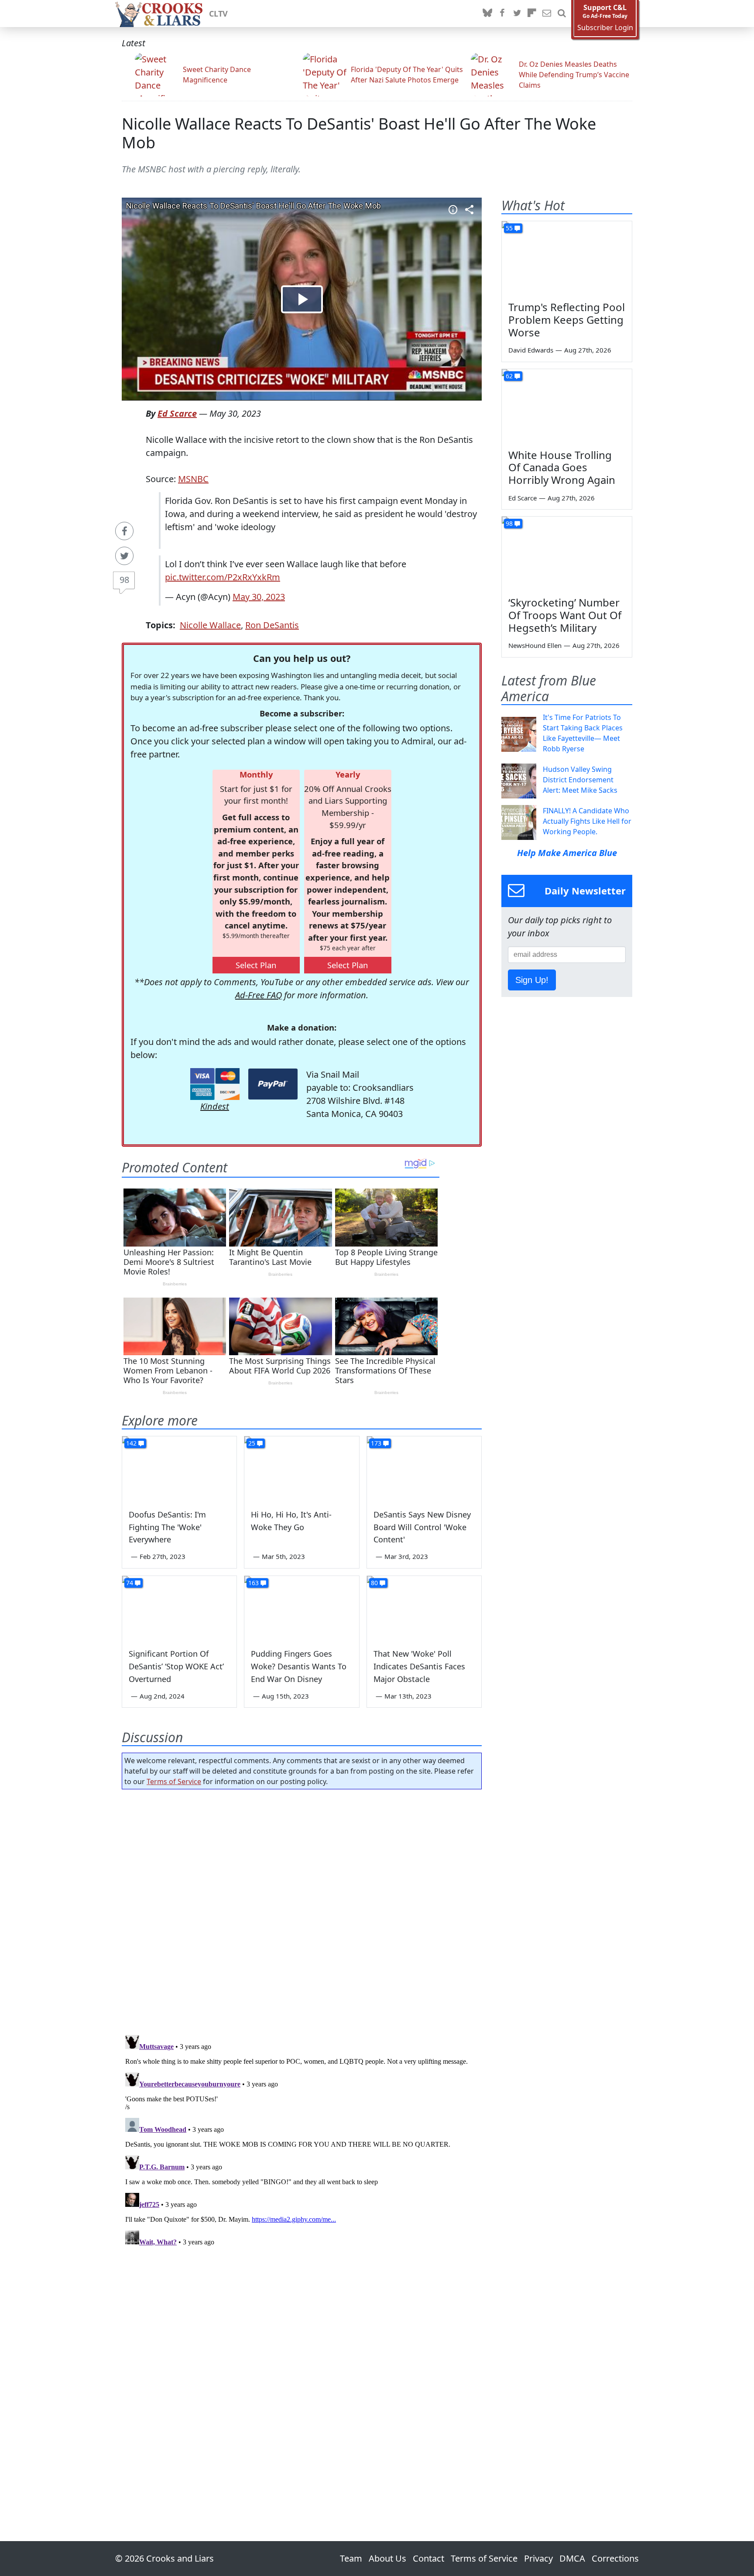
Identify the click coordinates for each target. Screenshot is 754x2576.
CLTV (218, 14)
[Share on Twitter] (124, 556)
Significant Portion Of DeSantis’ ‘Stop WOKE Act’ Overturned (176, 1666)
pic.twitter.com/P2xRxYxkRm (223, 577)
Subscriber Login (605, 28)
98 (124, 580)
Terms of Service (174, 1781)
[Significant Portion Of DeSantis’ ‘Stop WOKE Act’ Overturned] (179, 1608)
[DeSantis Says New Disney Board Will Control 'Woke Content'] (424, 1469)
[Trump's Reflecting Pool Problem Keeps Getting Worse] (567, 258)
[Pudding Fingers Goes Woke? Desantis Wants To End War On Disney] (302, 1608)
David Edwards (531, 350)
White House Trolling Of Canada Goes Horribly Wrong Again (562, 468)
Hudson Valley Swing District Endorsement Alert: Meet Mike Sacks (580, 780)
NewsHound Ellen (535, 645)
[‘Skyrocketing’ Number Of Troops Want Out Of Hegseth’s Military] (567, 553)
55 (509, 228)
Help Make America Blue (567, 853)
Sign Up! (532, 980)
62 (509, 376)
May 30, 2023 (259, 597)
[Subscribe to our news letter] (547, 14)
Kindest (215, 1106)
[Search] (562, 14)
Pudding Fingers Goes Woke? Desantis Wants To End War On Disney (299, 1666)
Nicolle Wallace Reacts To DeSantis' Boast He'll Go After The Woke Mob (359, 133)
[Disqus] (302, 2141)
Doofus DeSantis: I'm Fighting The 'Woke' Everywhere (167, 1527)
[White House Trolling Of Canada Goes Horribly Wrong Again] (567, 406)
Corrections (615, 2558)
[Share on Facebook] (124, 531)
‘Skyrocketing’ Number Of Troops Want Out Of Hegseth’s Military (565, 615)
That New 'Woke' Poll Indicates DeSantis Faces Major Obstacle (419, 1666)
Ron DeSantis (272, 625)
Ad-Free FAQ (259, 995)
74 (130, 1583)
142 (131, 1443)
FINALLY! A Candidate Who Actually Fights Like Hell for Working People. (587, 821)
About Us (387, 2558)
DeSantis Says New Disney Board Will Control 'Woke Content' (422, 1527)
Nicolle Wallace (210, 625)
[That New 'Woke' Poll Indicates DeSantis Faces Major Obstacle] (424, 1608)
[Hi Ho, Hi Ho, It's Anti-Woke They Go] (302, 1469)
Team (351, 2558)
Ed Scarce (177, 413)
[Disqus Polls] (302, 1909)
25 (252, 1443)
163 (254, 1583)
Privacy (538, 2558)
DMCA (572, 2558)
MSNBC (193, 479)
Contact (428, 2558)
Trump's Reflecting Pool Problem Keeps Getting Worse (567, 320)
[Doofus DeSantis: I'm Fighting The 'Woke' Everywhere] (179, 1469)
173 (376, 1443)
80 (374, 1583)
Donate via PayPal (273, 1084)
